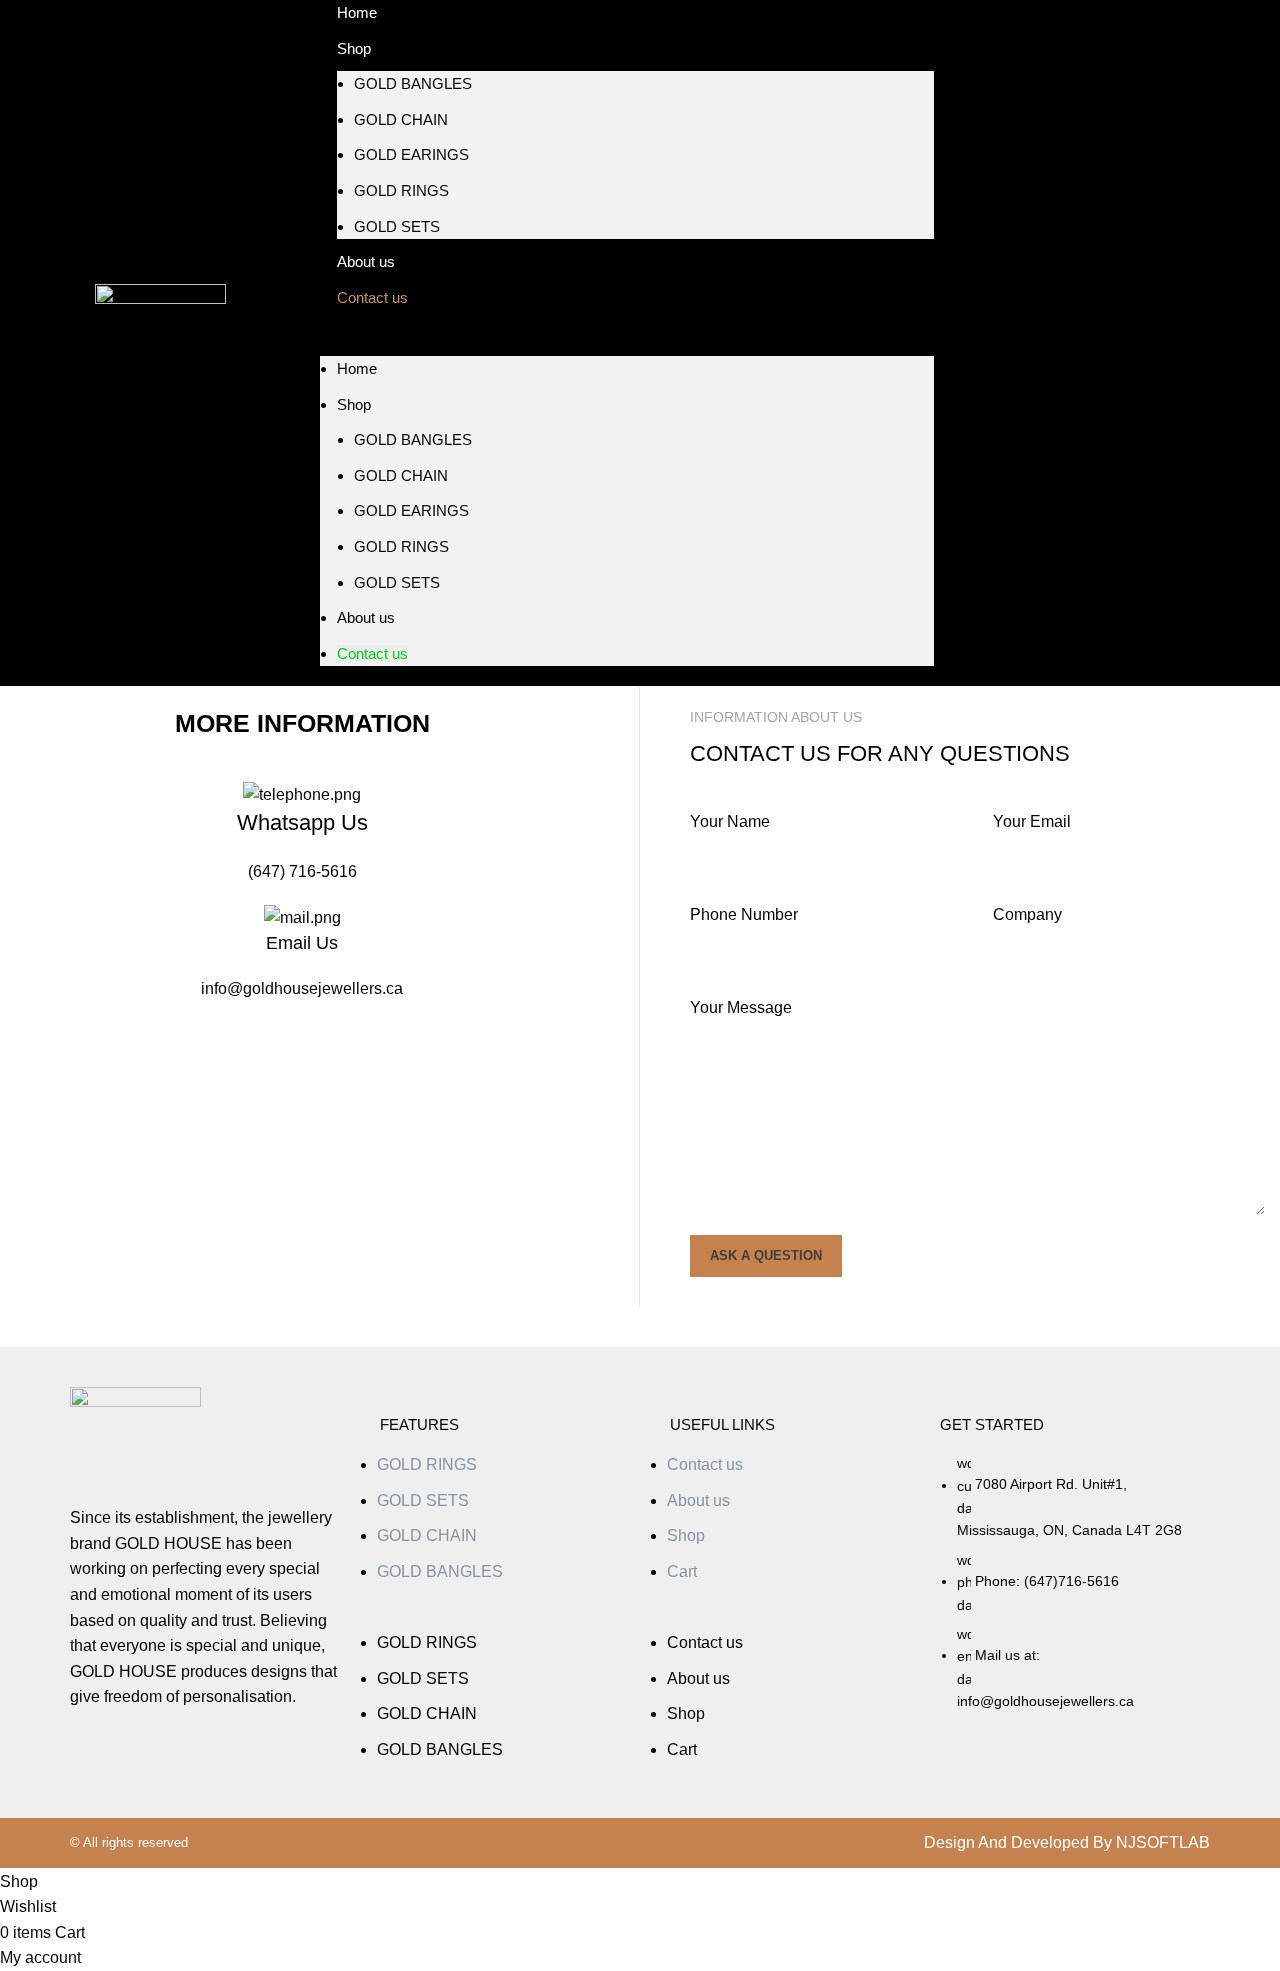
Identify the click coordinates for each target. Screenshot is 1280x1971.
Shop (354, 48)
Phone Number (744, 914)
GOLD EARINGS (411, 154)
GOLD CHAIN (401, 119)
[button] (627, 343)
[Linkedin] (1123, 343)
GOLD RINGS (401, 190)
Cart (682, 1571)
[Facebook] (1018, 343)
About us (366, 617)
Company (1027, 914)
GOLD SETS (397, 226)
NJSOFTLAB (1163, 1842)
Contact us (372, 297)
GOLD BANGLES (413, 83)
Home (357, 368)
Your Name (730, 821)
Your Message (741, 1007)
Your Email (1032, 821)
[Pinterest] (1158, 343)
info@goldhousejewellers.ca (302, 988)
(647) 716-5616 (302, 871)
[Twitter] (1053, 343)
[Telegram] (1088, 343)
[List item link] (1075, 1592)
